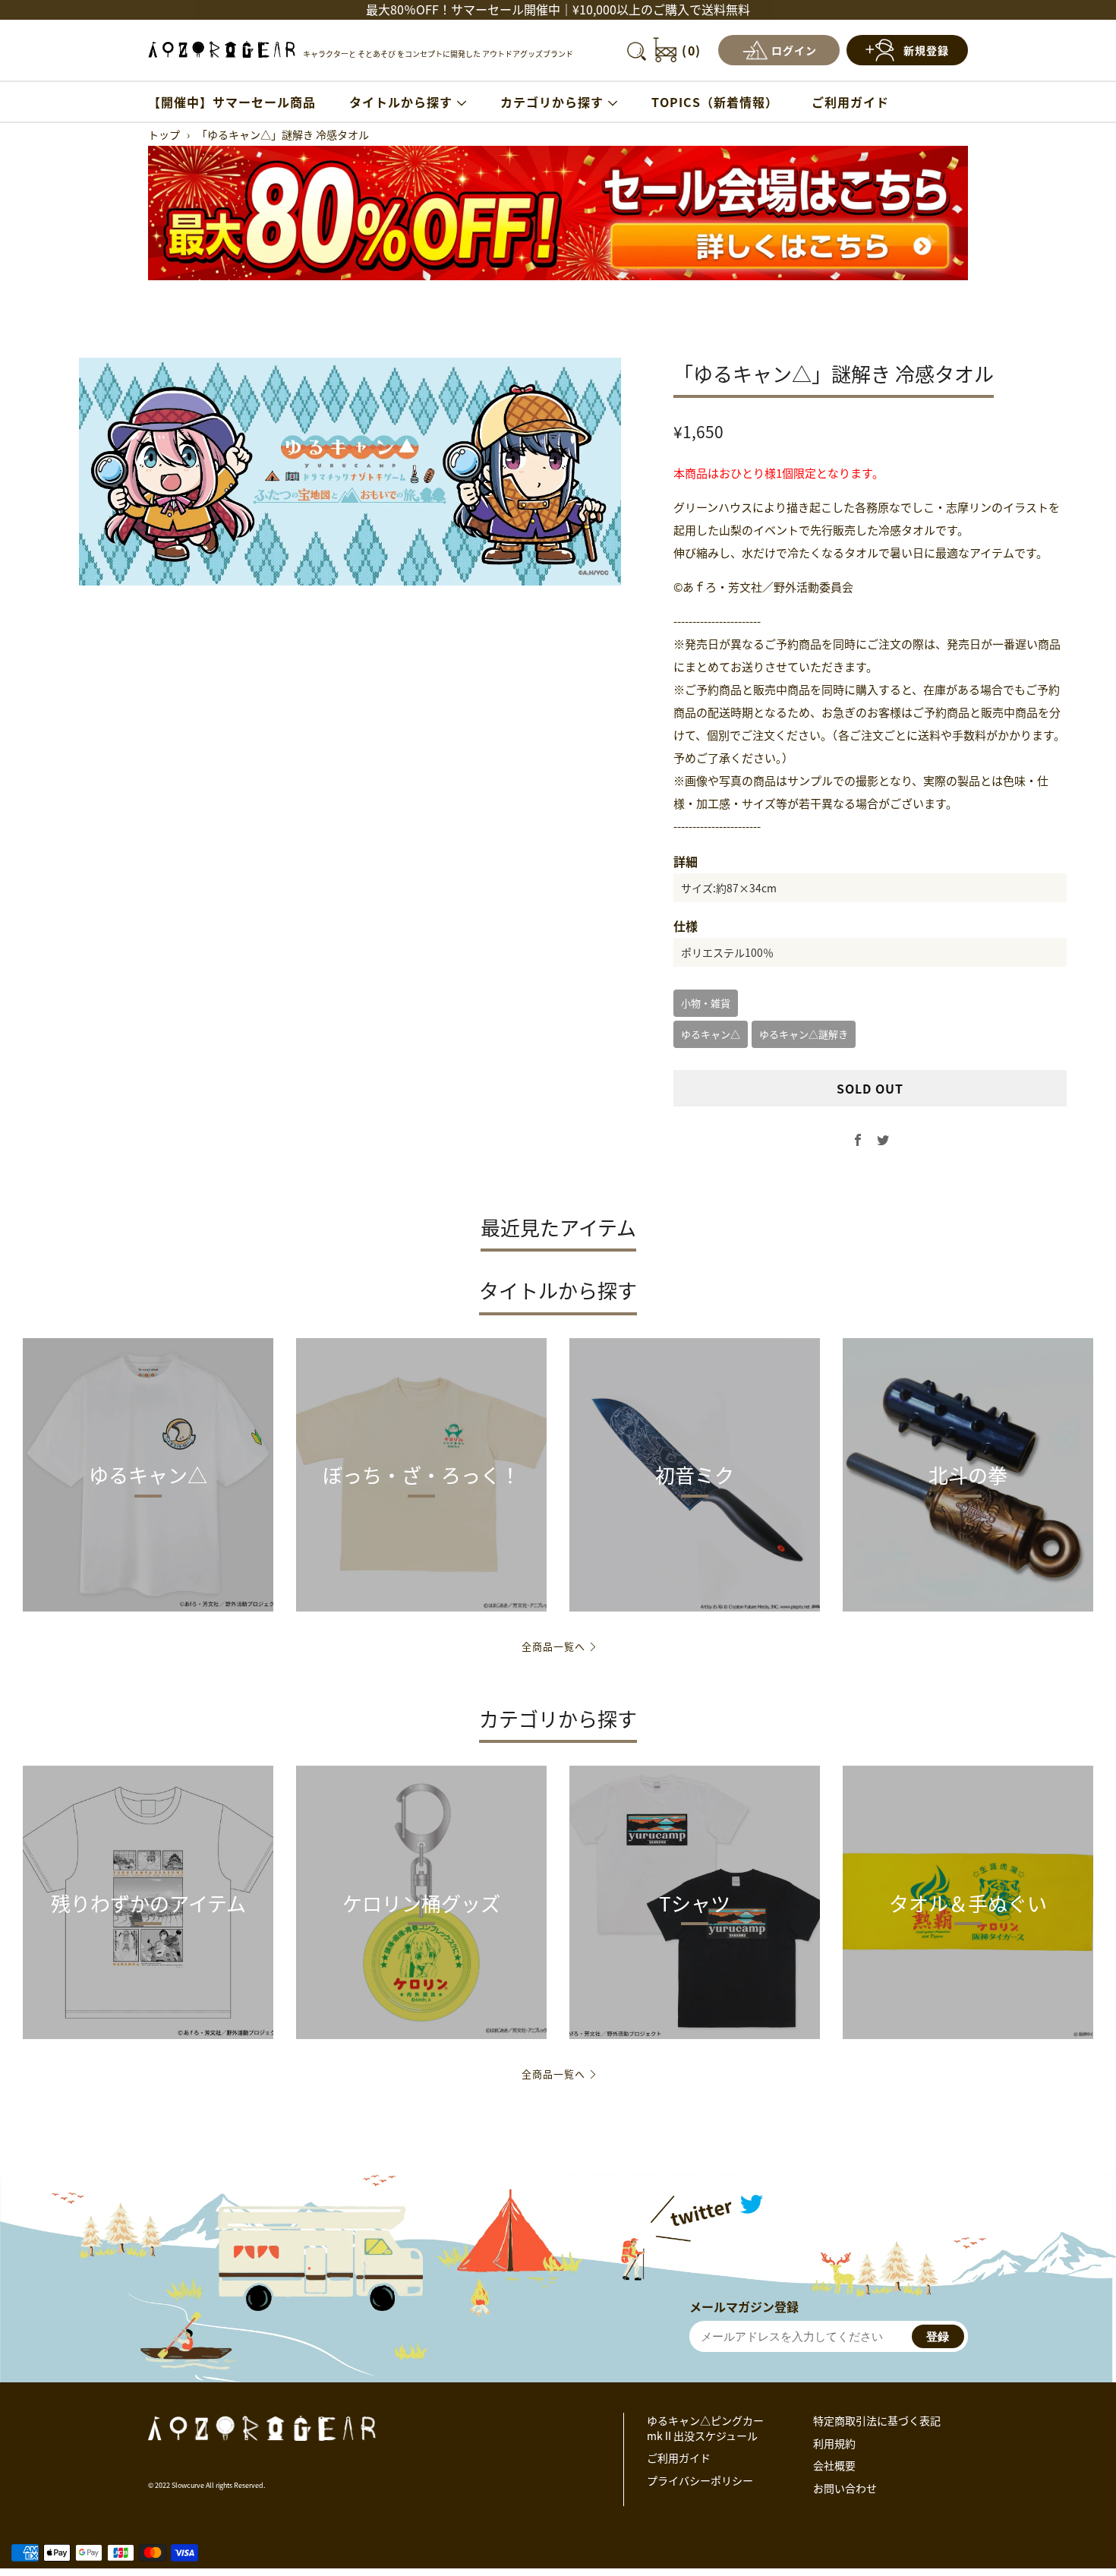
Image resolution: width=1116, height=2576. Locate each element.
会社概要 (834, 2465)
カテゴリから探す (552, 102)
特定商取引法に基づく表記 (877, 2420)
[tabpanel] (350, 472)
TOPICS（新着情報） (715, 102)
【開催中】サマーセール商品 (232, 102)
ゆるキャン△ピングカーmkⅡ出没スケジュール (705, 2428)
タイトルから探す (401, 102)
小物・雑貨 (706, 1003)
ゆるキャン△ (711, 1034)
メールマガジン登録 (744, 2306)
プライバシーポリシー (700, 2480)
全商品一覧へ (553, 1646)
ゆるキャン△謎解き (804, 1034)
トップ (164, 134)
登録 (938, 2336)
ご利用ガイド (850, 102)
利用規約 (834, 2443)
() (692, 50)
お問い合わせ (845, 2488)
